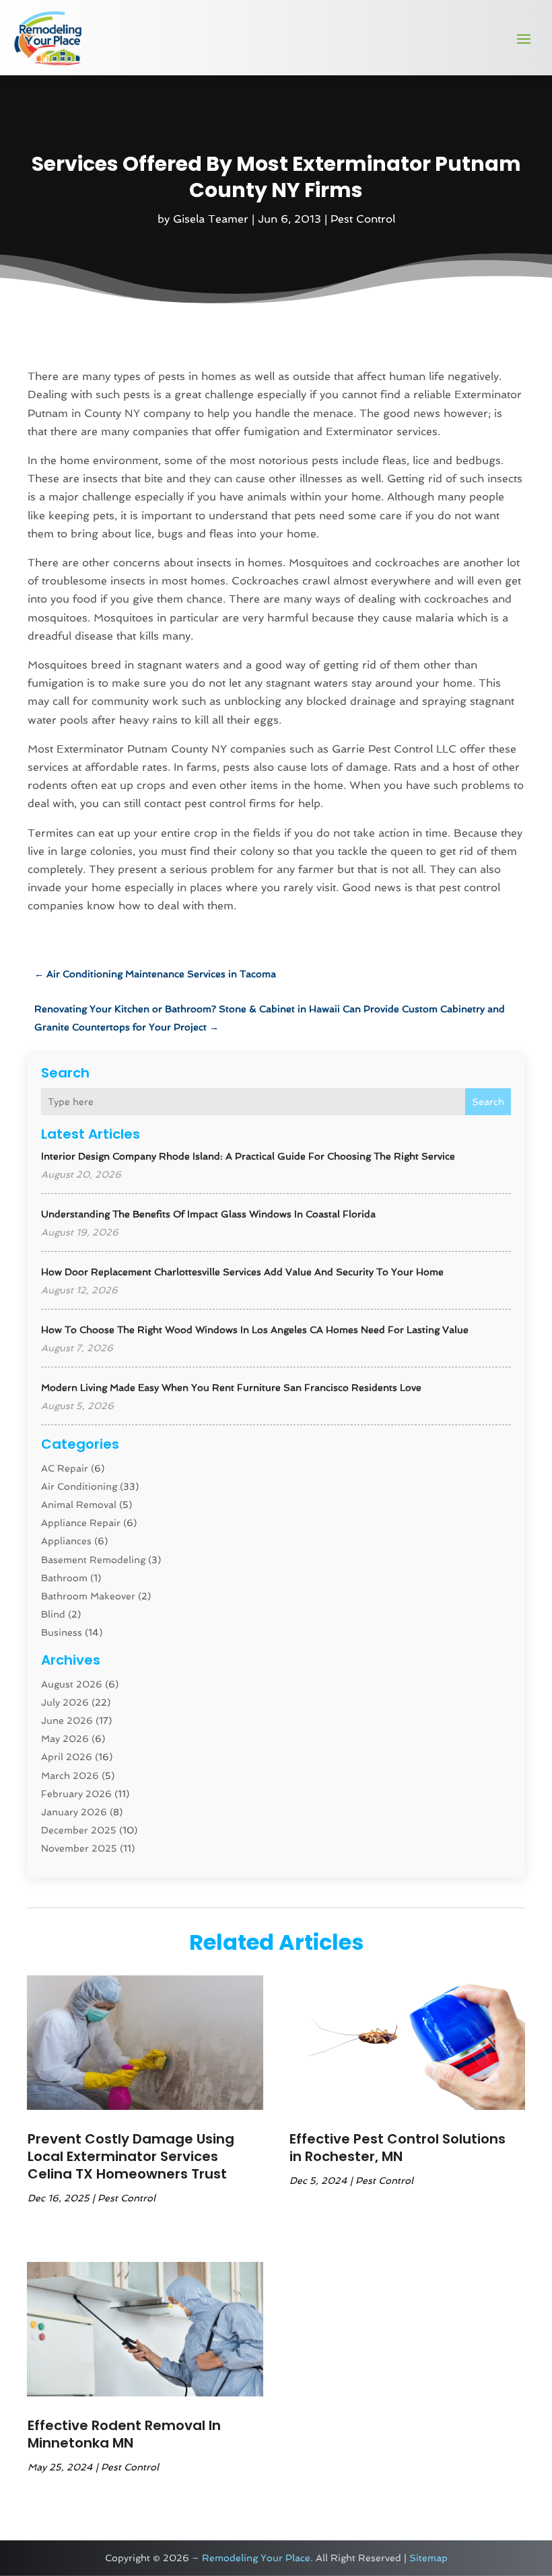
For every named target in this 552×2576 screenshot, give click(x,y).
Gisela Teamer (211, 219)
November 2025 (79, 1848)
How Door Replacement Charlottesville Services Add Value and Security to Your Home (242, 1272)
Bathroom (64, 1578)
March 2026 (70, 1776)
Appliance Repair (81, 1523)
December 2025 (79, 1830)
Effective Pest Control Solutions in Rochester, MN (398, 2148)
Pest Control (363, 219)
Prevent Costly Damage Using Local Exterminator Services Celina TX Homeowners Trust (131, 2156)
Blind (53, 1614)
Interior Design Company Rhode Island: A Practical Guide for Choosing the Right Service (248, 1156)
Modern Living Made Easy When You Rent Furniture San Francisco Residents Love (231, 1388)
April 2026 (67, 1757)
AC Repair (65, 1468)
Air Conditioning (79, 1486)
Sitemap (428, 2558)
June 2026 (67, 1720)
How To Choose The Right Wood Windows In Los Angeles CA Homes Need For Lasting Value (255, 1330)
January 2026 (74, 1812)
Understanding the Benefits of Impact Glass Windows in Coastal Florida (208, 1214)
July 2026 (65, 1702)
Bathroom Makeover (88, 1596)
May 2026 (65, 1739)
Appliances (66, 1541)
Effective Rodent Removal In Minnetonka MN (124, 2434)
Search (488, 1102)
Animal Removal (79, 1505)
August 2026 (72, 1684)
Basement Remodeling (93, 1560)
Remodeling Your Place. (257, 2558)
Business (62, 1632)
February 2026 (76, 1794)
